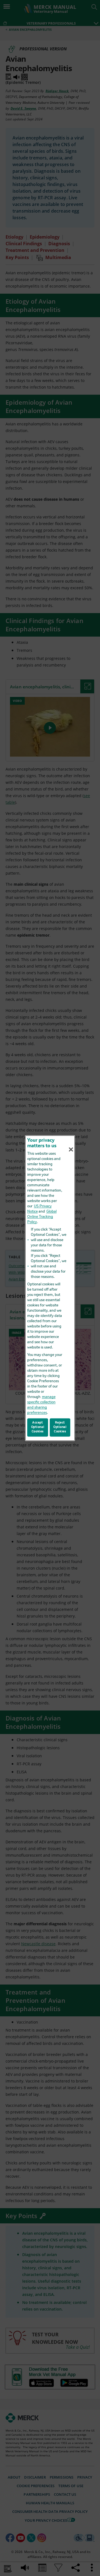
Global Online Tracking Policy (42, 1217)
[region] (50, 1288)
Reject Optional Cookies (60, 1427)
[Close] (71, 1149)
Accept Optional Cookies (38, 1427)
